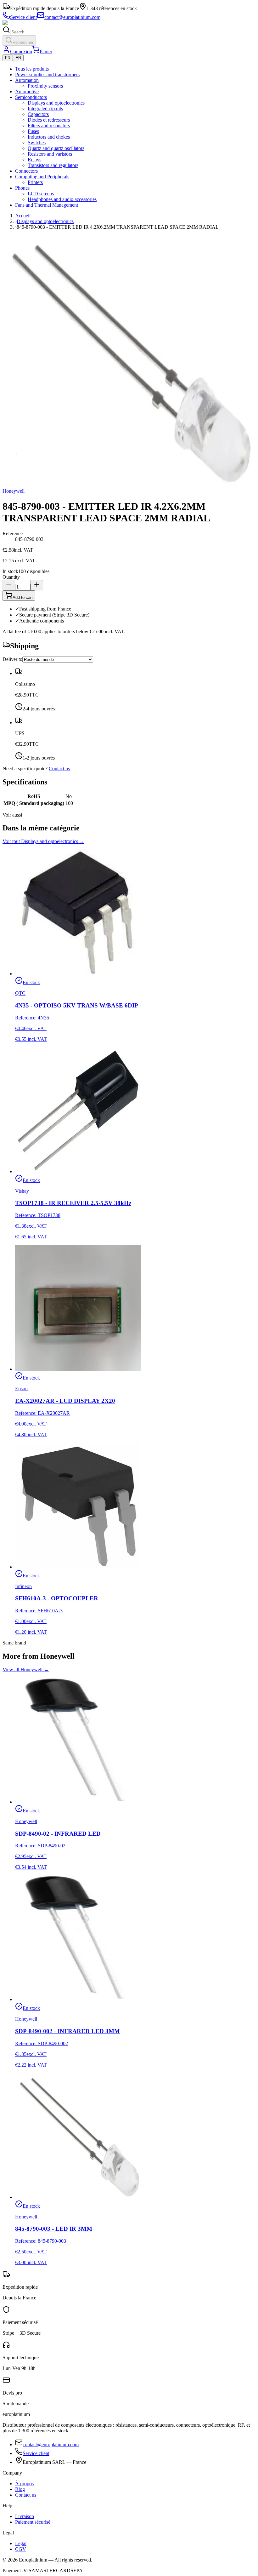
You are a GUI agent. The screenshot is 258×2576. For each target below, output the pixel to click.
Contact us (59, 769)
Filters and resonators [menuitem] (49, 126)
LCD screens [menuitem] (41, 194)
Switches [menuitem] (37, 143)
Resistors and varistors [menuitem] (50, 154)
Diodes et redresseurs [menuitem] (49, 120)
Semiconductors (31, 97)
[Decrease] (9, 585)
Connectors (26, 171)
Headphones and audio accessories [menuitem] (62, 199)
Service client (36, 2453)
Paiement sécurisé (33, 2522)
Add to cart (23, 597)
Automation (27, 80)
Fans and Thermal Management (47, 205)
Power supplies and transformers (47, 75)
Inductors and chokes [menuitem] (49, 137)
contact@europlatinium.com (51, 2444)
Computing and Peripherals (42, 177)
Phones (22, 188)
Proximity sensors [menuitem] (45, 86)
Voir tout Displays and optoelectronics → (43, 841)
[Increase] (37, 585)
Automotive (27, 92)
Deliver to (12, 659)
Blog (20, 2489)
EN (18, 58)
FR (8, 58)
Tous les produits (32, 69)
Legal (21, 2543)
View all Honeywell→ (26, 1670)
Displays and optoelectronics (45, 221)
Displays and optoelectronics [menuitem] (56, 103)
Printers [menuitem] (35, 182)
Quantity (11, 577)
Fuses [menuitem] (33, 131)
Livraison (25, 2516)
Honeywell (14, 491)
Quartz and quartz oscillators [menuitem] (56, 148)
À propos (24, 2484)
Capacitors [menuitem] (38, 114)
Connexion (21, 52)
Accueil (23, 216)
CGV (21, 2549)
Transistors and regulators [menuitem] (53, 165)
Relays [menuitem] (34, 160)
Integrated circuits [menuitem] (45, 109)
